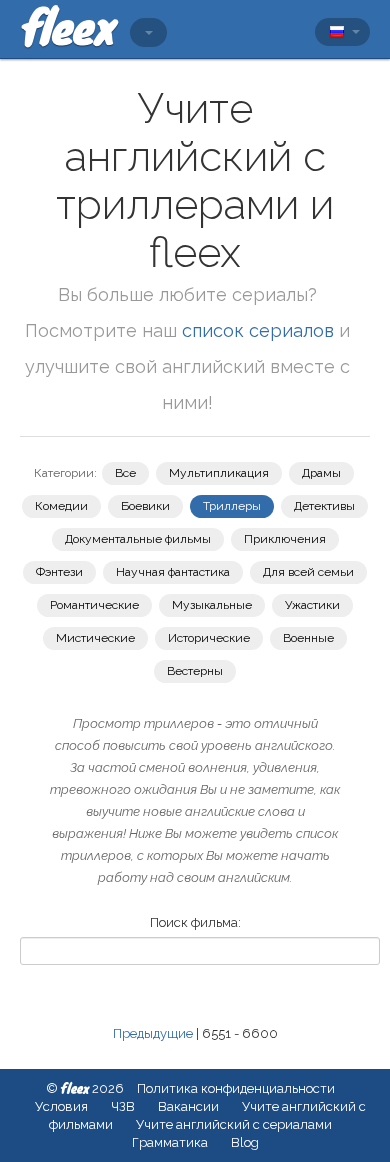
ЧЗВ (123, 1106)
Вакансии (188, 1106)
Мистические (95, 638)
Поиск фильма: (195, 922)
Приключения (285, 539)
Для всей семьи (308, 572)
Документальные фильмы (138, 539)
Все (125, 473)
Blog (245, 1142)
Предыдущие (153, 1033)
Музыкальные (212, 605)
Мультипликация (219, 473)
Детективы (324, 506)
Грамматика (170, 1142)
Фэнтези (59, 572)
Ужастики (312, 605)
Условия (61, 1106)
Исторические (209, 638)
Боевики (145, 506)
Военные (308, 638)
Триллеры (232, 506)
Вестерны (195, 671)
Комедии (61, 506)
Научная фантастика (173, 572)
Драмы (321, 473)
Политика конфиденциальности (236, 1088)
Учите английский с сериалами (234, 1124)
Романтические (94, 605)
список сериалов (258, 330)
